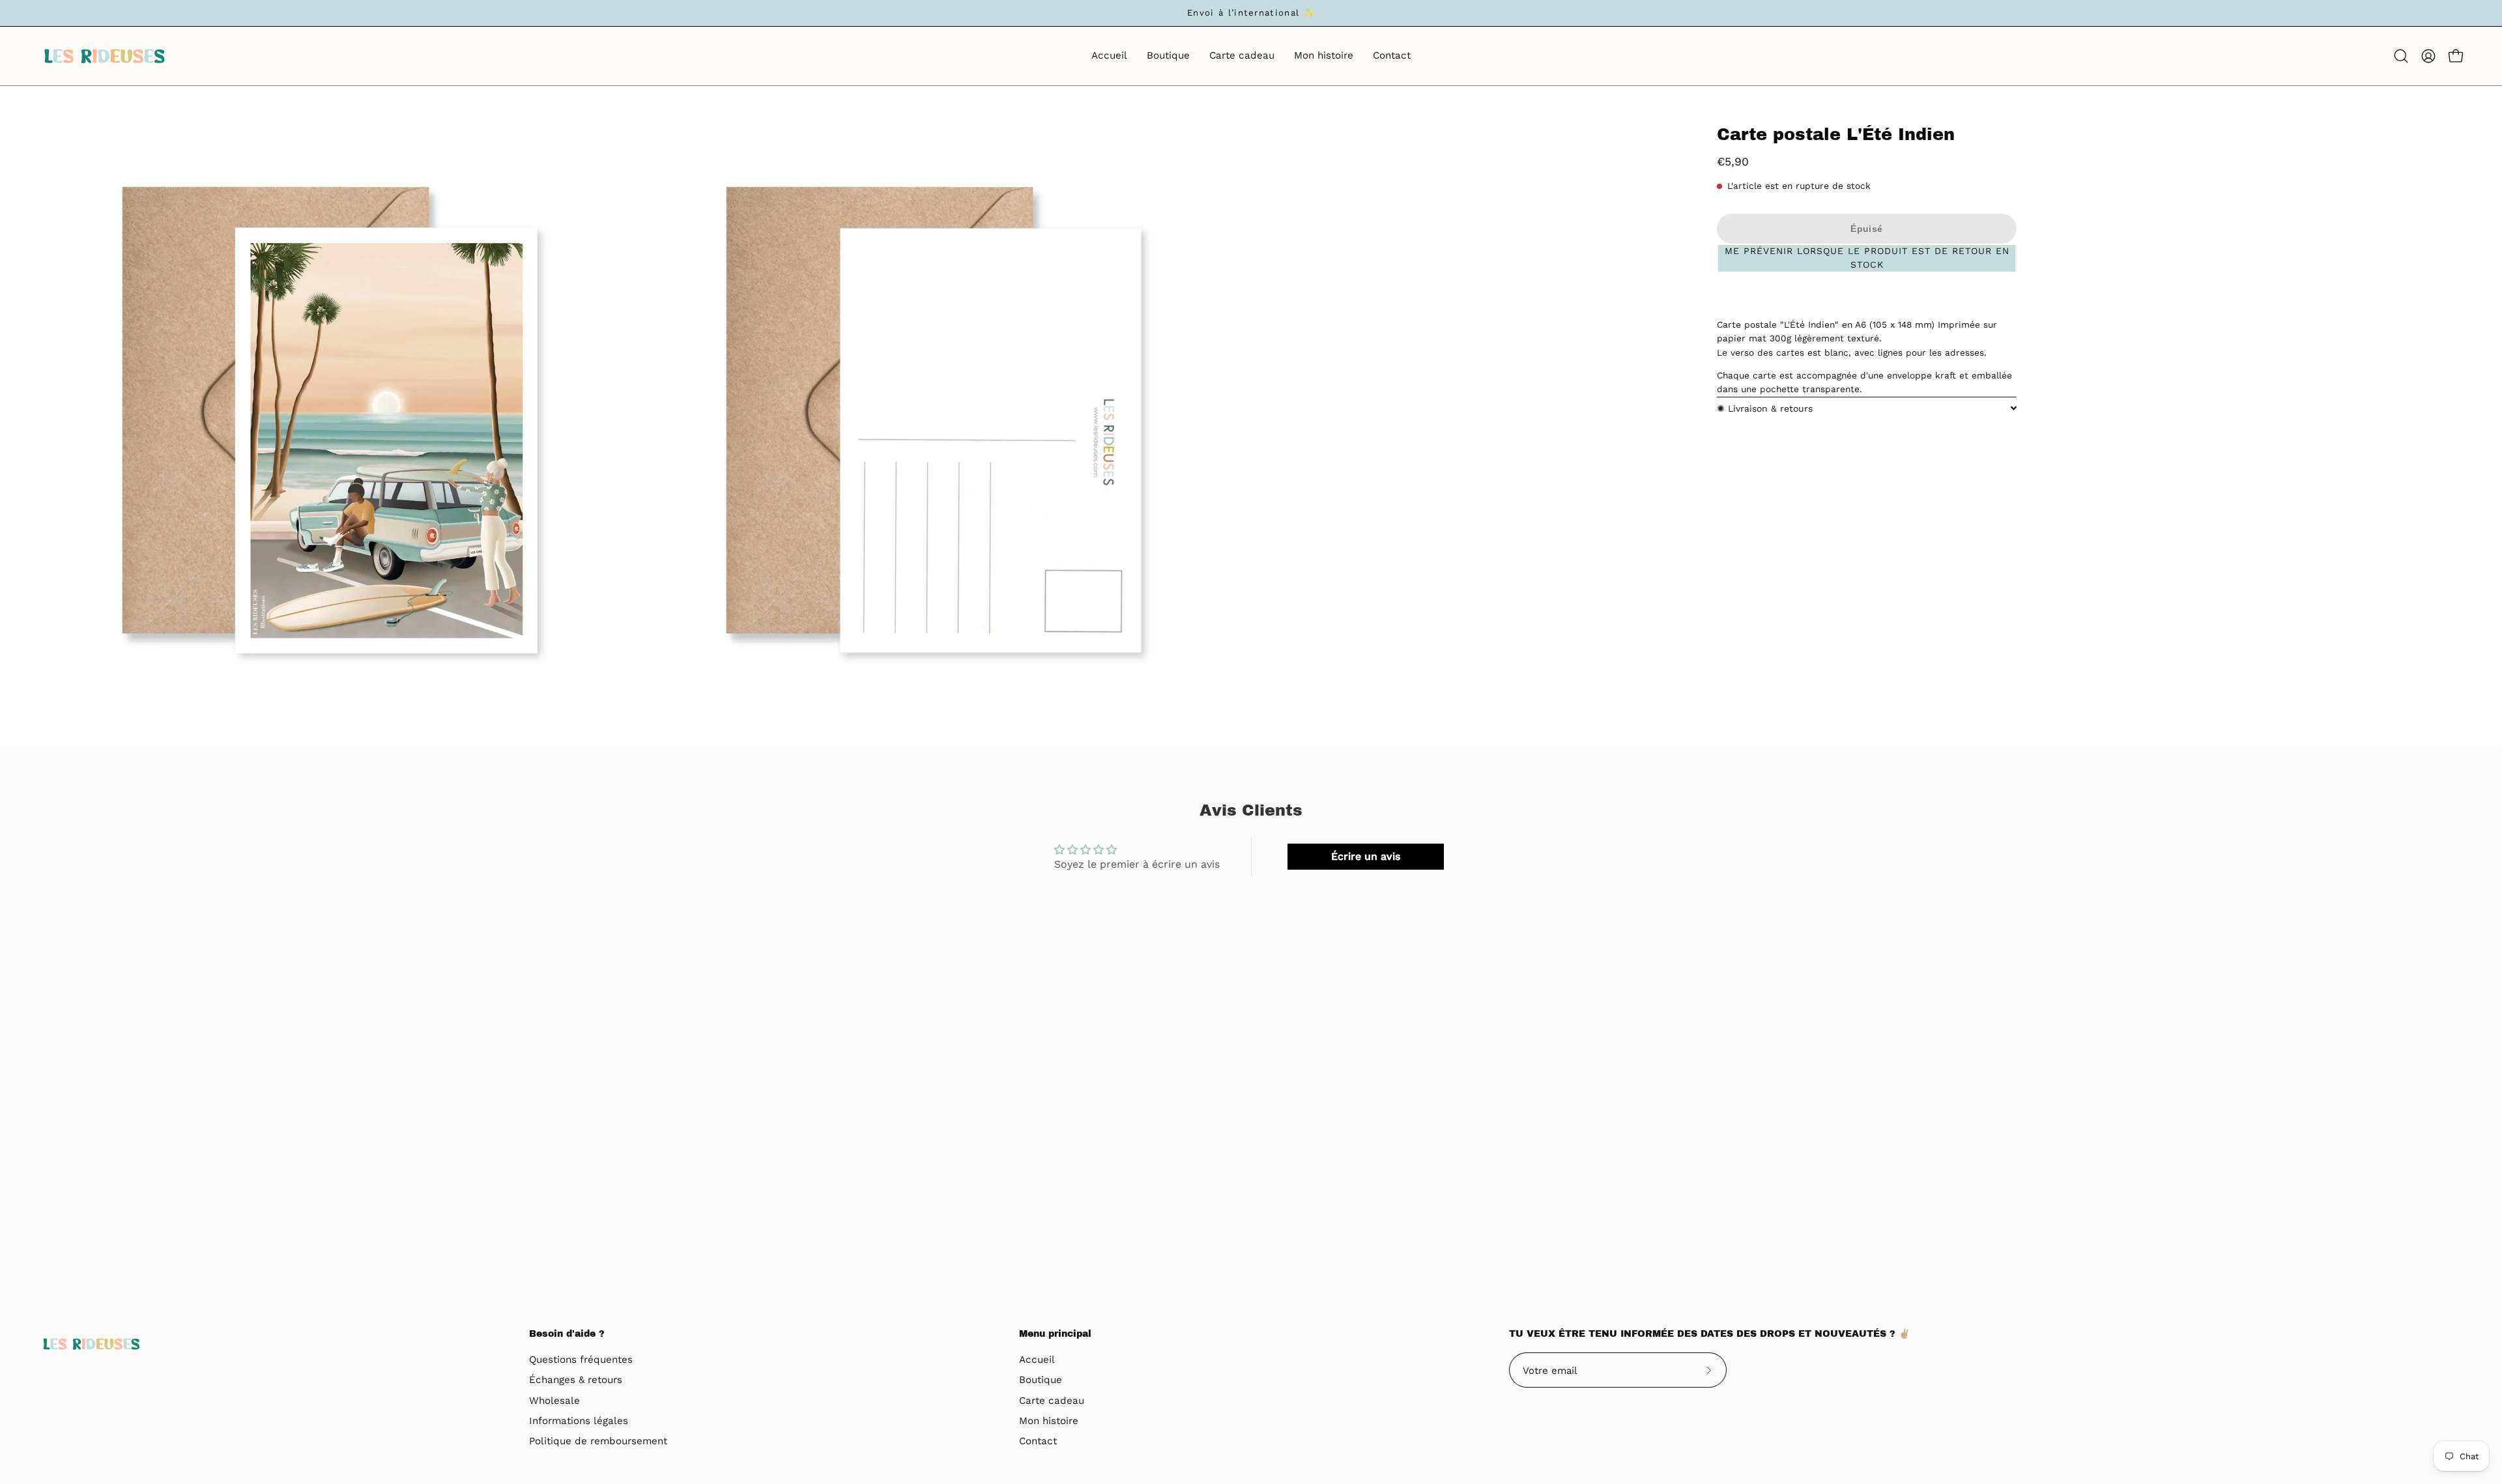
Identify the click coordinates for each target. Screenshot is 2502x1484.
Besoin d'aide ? (567, 1334)
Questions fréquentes (581, 1360)
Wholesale (554, 1401)
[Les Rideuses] (104, 56)
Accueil (1037, 1360)
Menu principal (1055, 1334)
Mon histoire (1049, 1421)
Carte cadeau (1052, 1401)
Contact (1038, 1442)
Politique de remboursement (598, 1442)
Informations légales (579, 1421)
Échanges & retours (576, 1380)
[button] (2401, 56)
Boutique (1041, 1380)
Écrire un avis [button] (1366, 856)
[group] (1251, 13)
